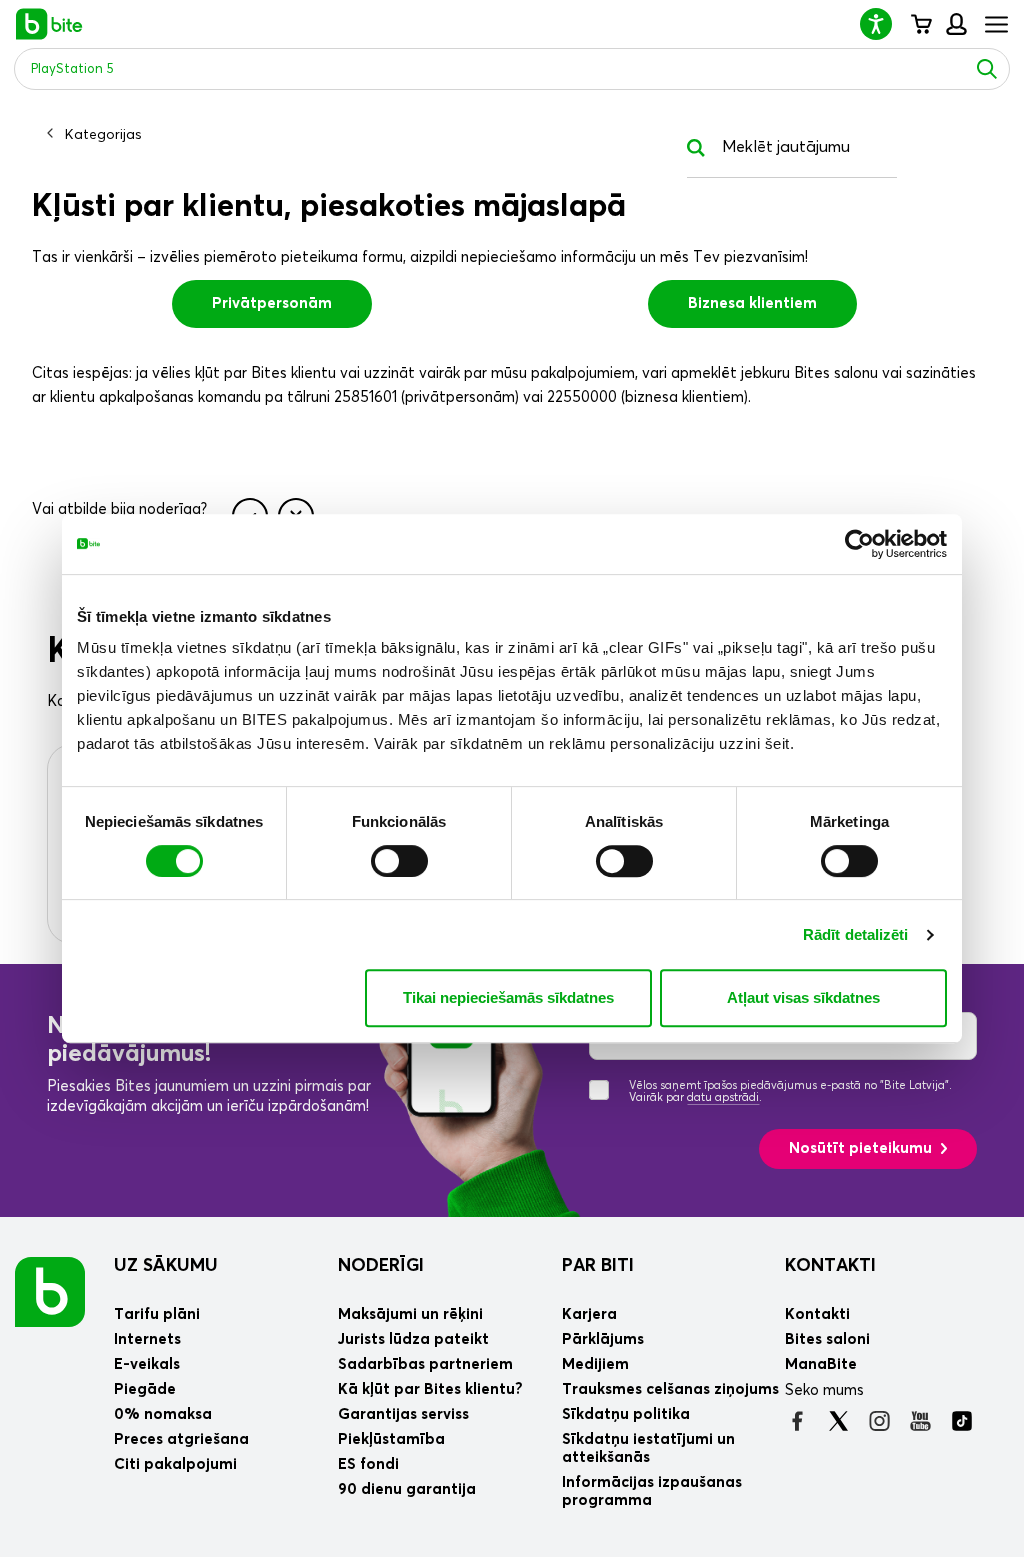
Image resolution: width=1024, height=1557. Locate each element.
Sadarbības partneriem (425, 1364)
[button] (884, 23)
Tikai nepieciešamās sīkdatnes (508, 997)
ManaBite (955, 24)
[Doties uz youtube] (920, 1421)
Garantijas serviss (403, 1414)
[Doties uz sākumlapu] (50, 1290)
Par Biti (598, 1266)
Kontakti (830, 1266)
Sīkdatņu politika (626, 1414)
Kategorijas (103, 135)
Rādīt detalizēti (856, 934)
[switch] (399, 861)
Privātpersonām (272, 303)
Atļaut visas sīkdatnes (803, 997)
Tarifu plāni (157, 1314)
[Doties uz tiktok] (961, 1421)
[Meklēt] (987, 69)
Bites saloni (827, 1339)
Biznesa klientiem (752, 303)
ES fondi (368, 1464)
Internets (147, 1339)
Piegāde (145, 1389)
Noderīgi (381, 1266)
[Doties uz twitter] (838, 1421)
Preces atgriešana (181, 1439)
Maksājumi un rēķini (410, 1314)
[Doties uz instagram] (879, 1421)
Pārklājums (603, 1339)
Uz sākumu (166, 1266)
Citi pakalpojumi (175, 1464)
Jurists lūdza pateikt (413, 1339)
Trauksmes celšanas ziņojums (670, 1389)
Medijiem (595, 1364)
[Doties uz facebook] (797, 1421)
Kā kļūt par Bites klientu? (430, 1389)
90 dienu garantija (407, 1489)
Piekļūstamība (391, 1439)
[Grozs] (920, 24)
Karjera (589, 1314)
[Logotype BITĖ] (49, 24)
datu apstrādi (723, 1097)
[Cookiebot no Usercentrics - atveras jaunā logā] (859, 544)
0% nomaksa (163, 1414)
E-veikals (147, 1364)
